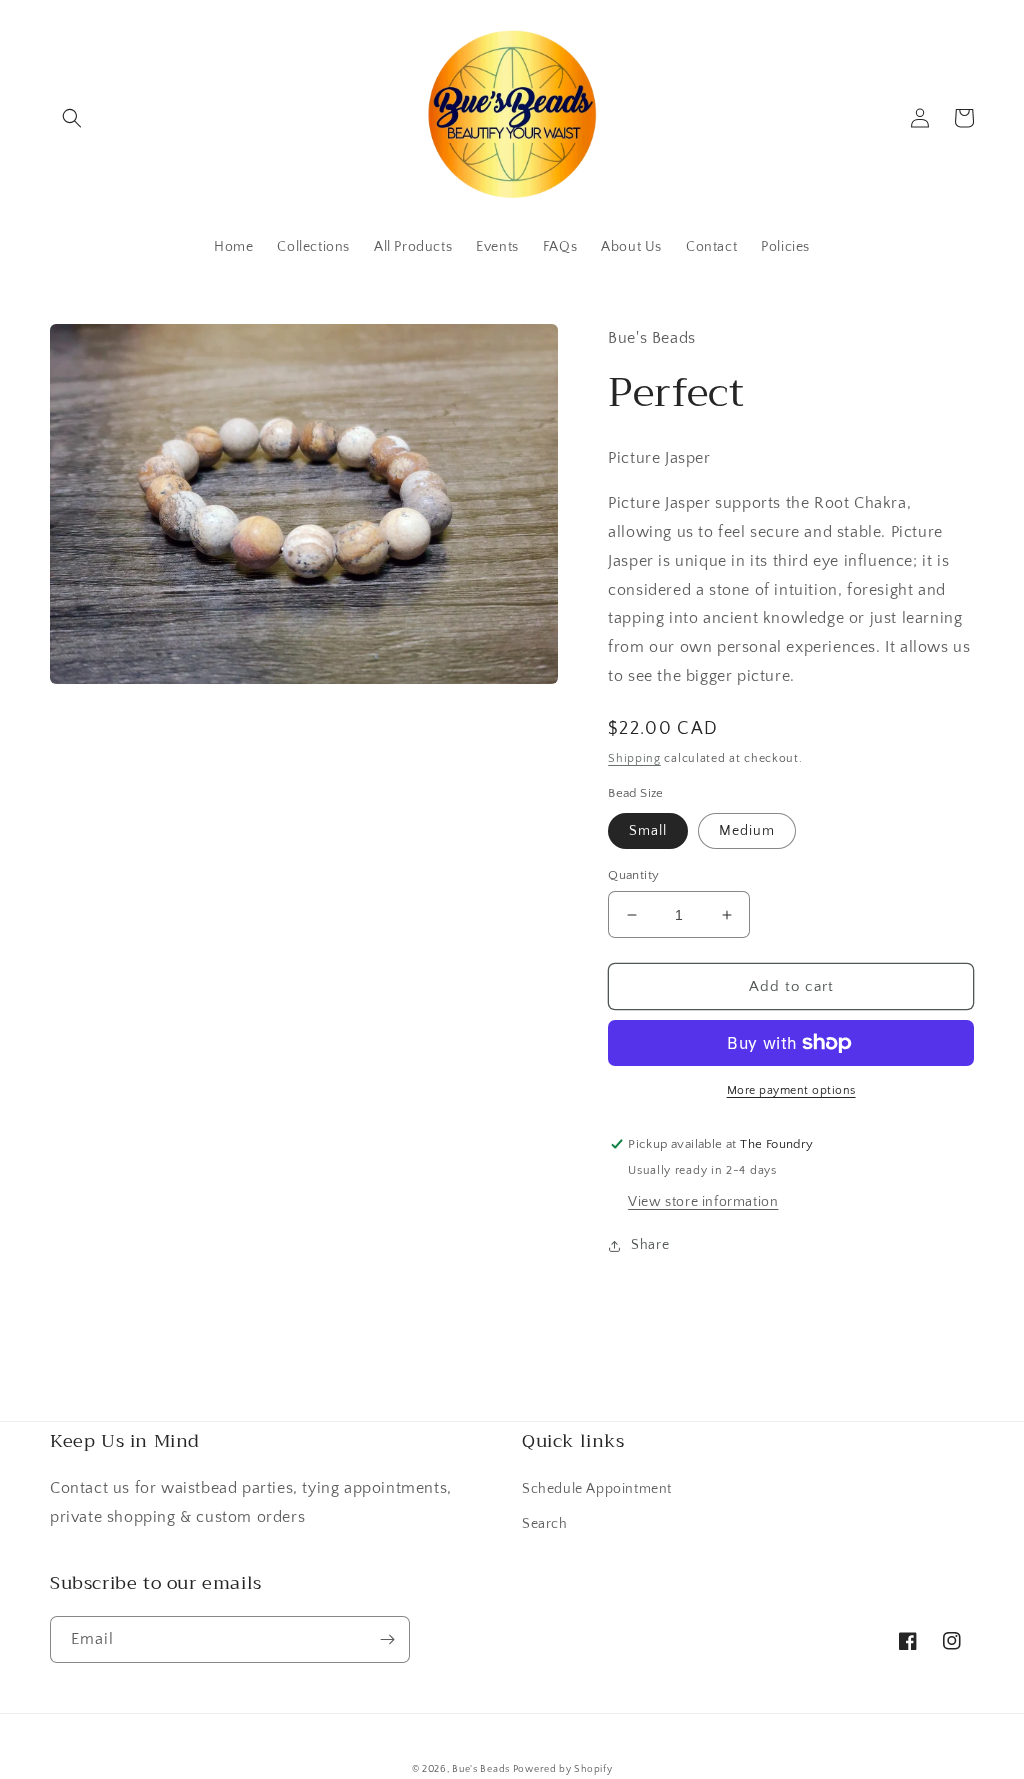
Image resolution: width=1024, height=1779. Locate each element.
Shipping (634, 758)
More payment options (791, 1090)
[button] (72, 118)
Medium (747, 831)
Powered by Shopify (563, 1769)
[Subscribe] (387, 1639)
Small (648, 831)
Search (545, 1524)
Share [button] (650, 1245)
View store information (703, 1202)
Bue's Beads (482, 1769)
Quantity (633, 875)
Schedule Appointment (597, 1489)
